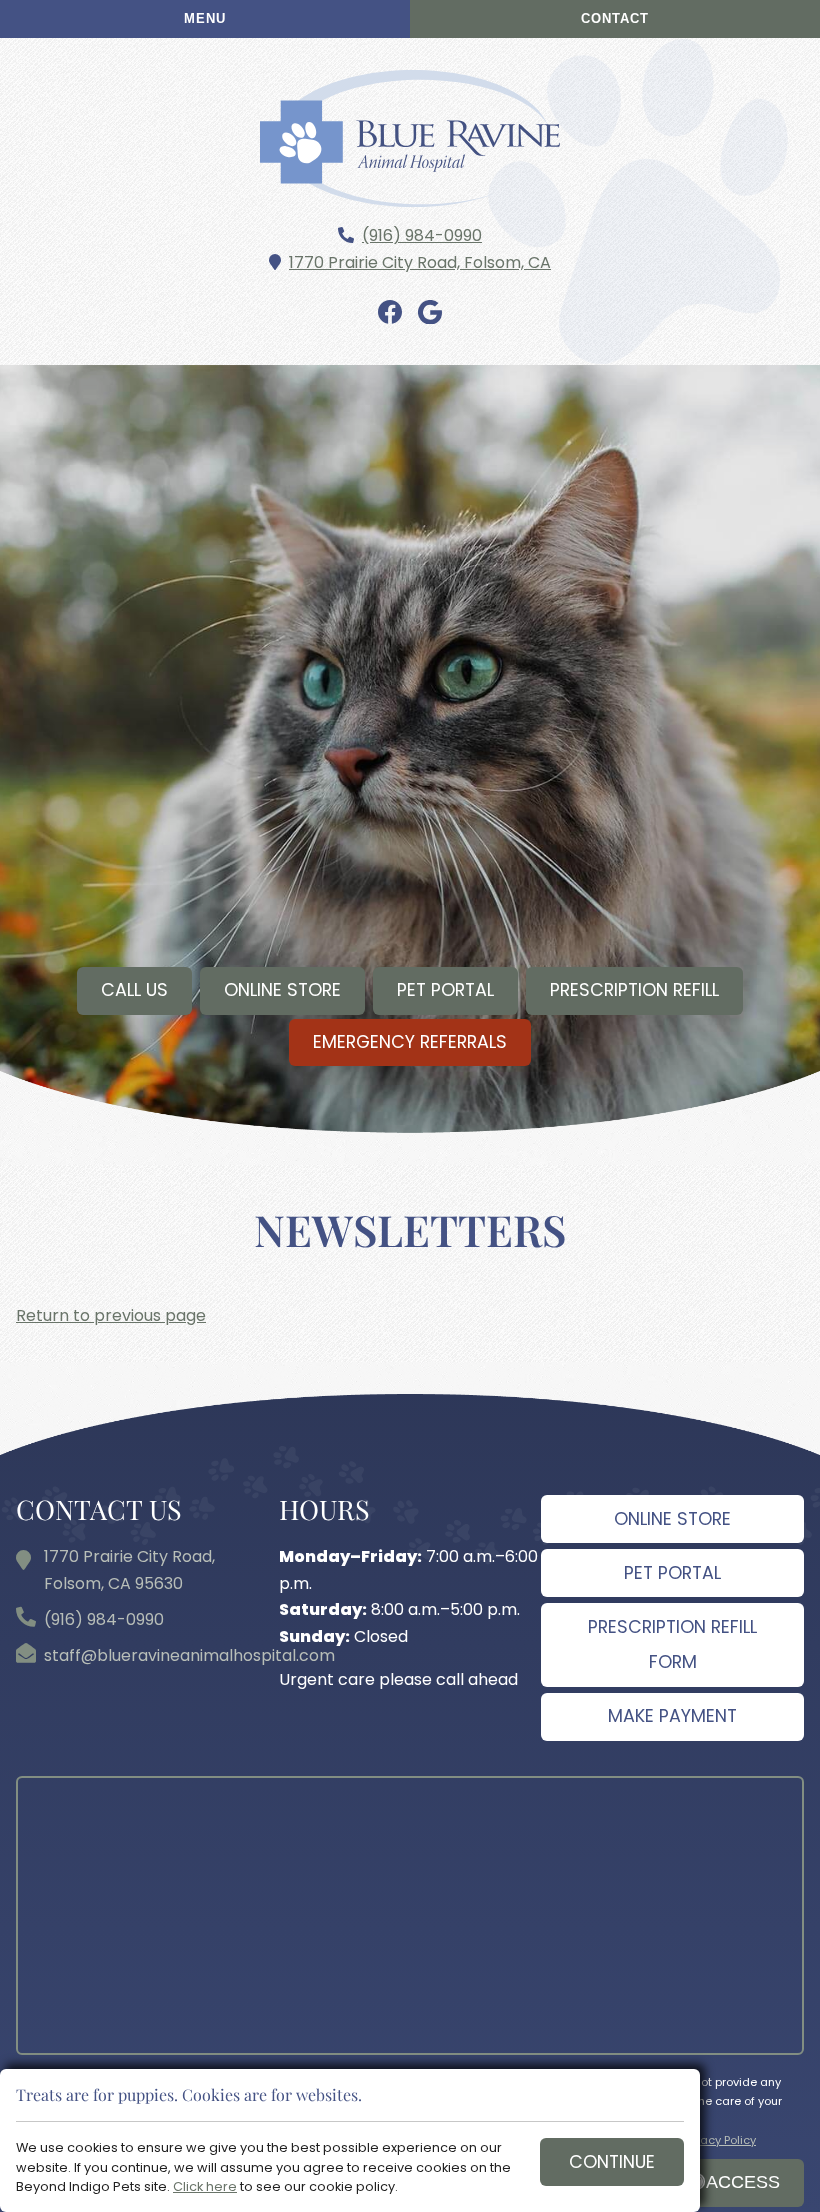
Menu (205, 18)
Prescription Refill (634, 990)
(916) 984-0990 (422, 235)
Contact (615, 18)
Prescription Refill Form (672, 1644)
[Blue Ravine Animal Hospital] (410, 138)
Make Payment (672, 1716)
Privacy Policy (718, 2140)
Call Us (134, 990)
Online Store (282, 990)
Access (743, 2182)
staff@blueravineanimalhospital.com (189, 1655)
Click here (205, 2186)
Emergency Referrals (410, 1042)
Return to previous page (111, 1315)
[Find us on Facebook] (390, 313)
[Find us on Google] (430, 313)
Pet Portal (445, 990)
